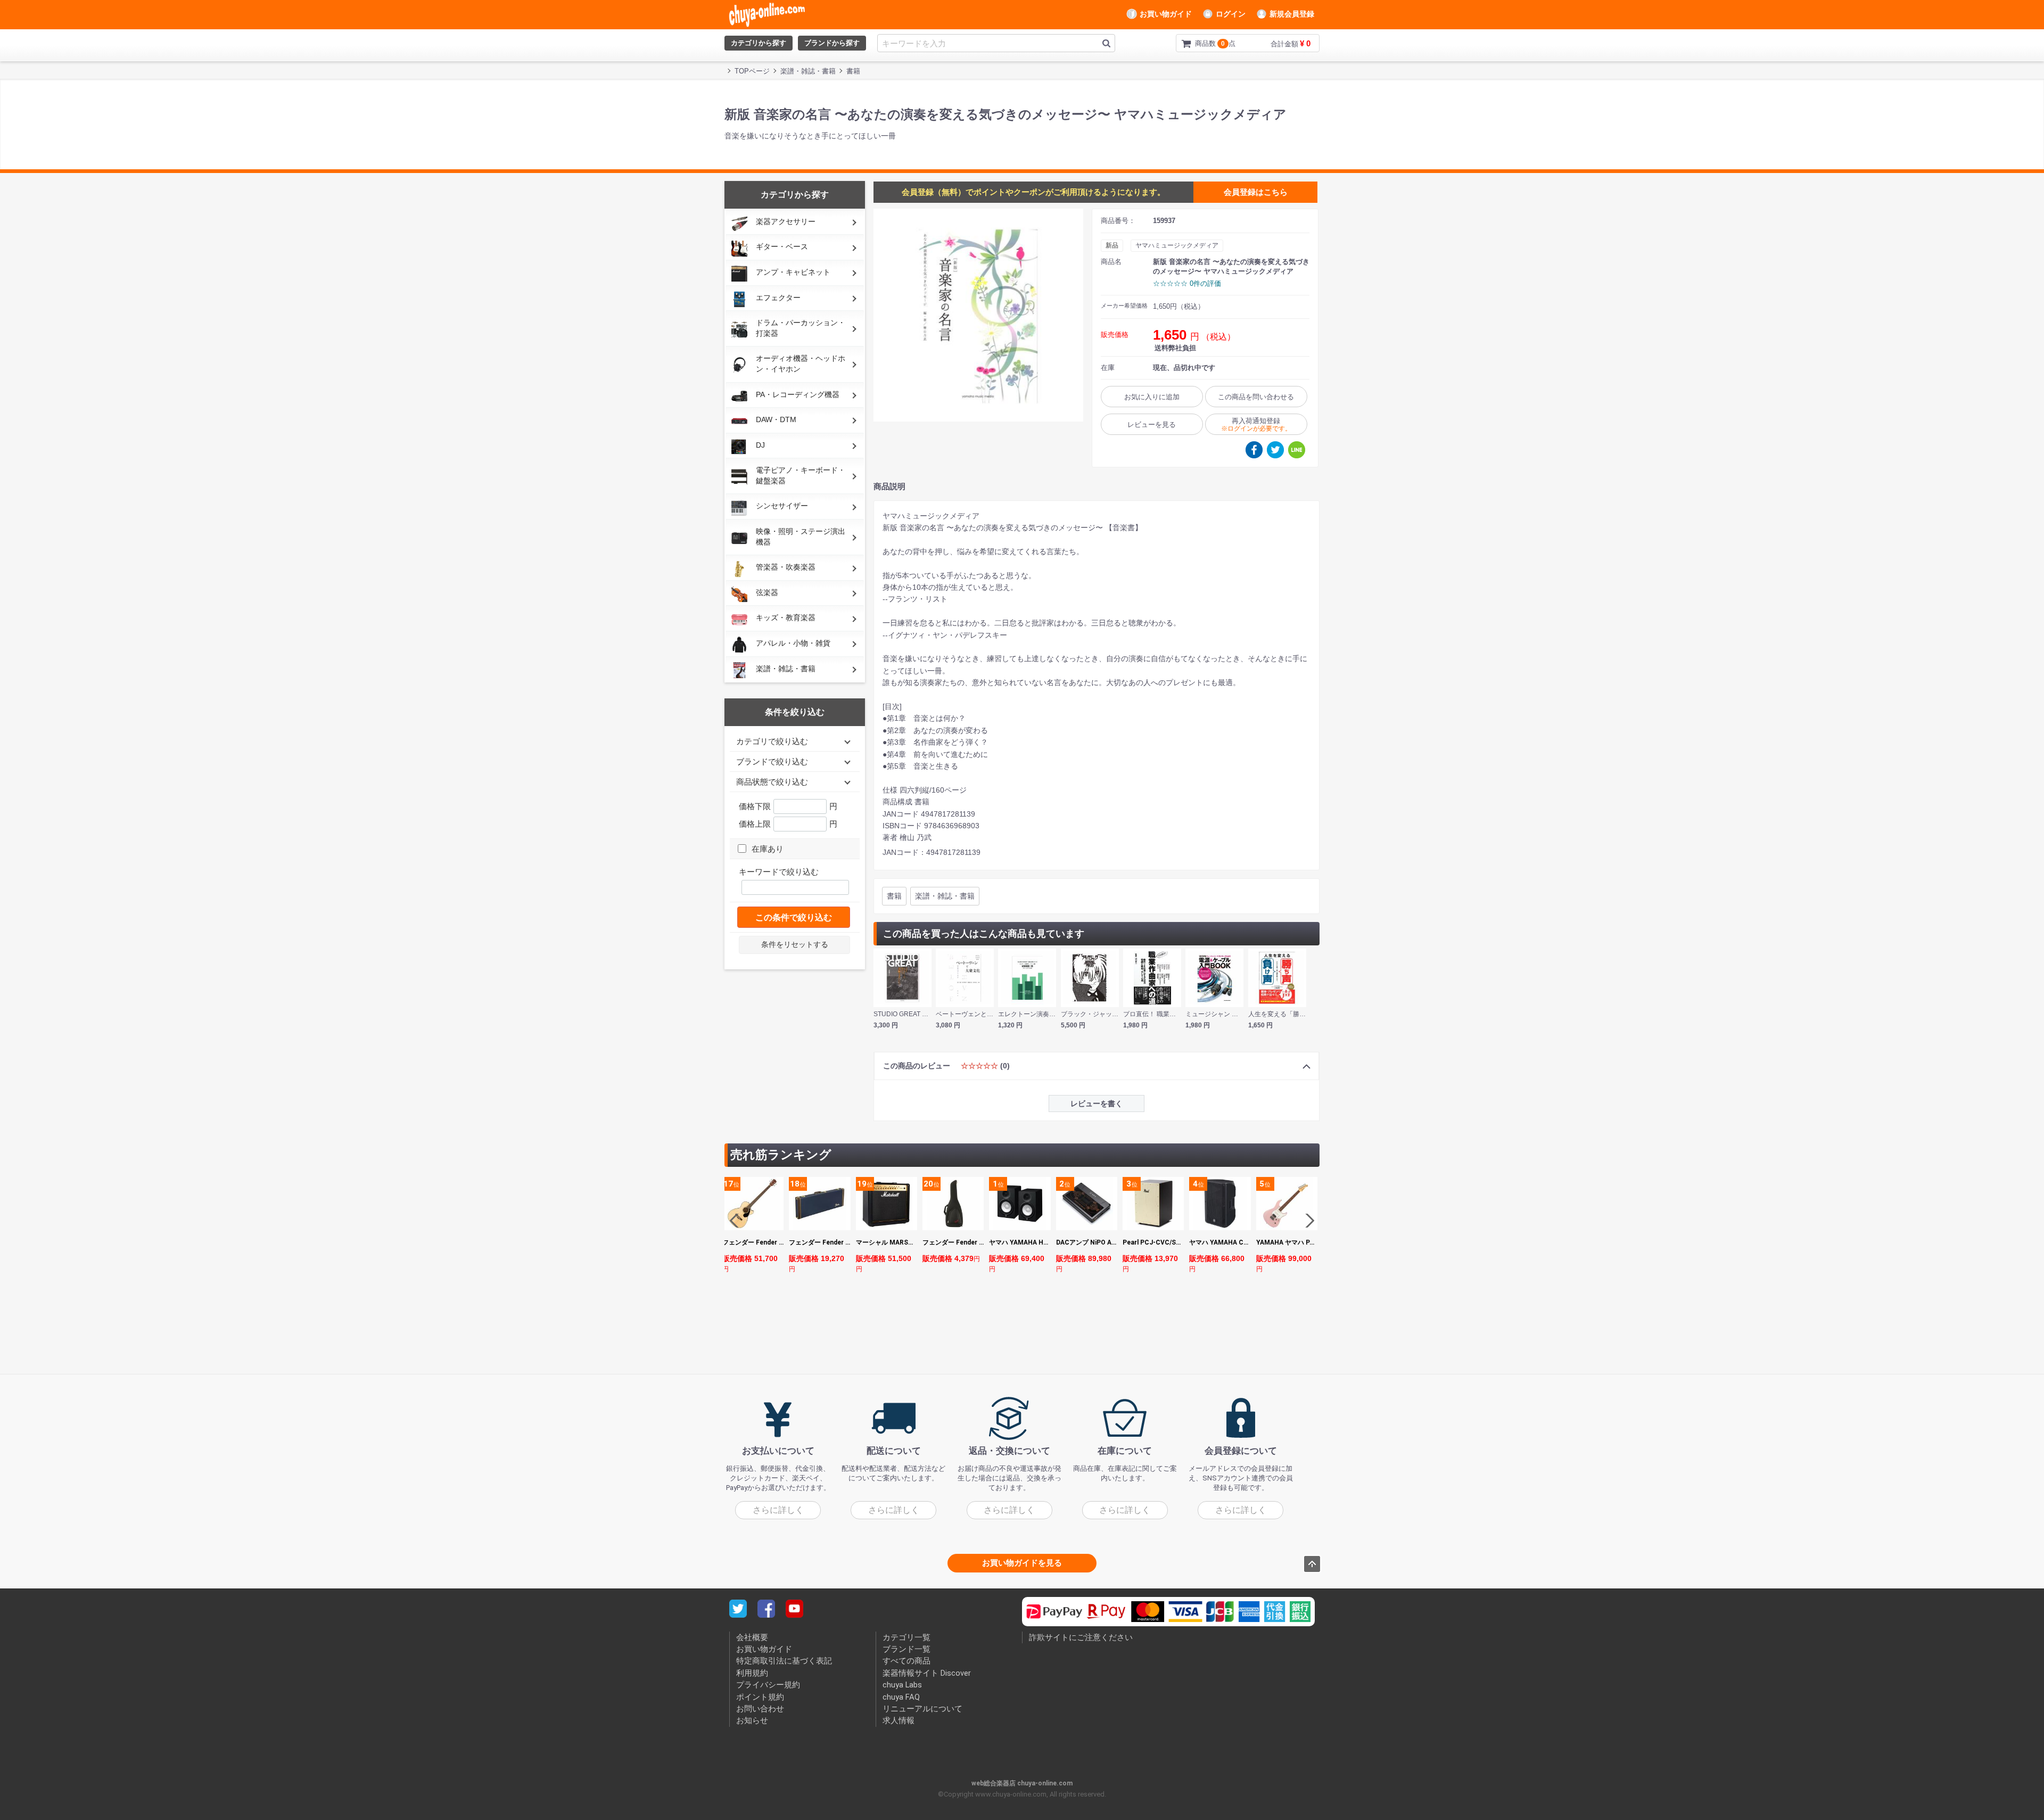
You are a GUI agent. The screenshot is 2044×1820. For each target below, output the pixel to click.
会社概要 (752, 1637)
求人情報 (899, 1720)
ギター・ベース (782, 246)
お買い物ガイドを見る (1022, 1562)
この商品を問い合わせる (1256, 397)
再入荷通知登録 (1256, 425)
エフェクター (778, 298)
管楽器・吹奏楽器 (786, 567)
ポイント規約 (760, 1697)
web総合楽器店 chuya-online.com (1022, 1783)
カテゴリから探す (759, 43)
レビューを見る (1152, 425)
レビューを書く (1097, 1103)
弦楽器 (767, 592)
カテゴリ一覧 (906, 1637)
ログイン (1231, 14)
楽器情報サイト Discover (927, 1673)
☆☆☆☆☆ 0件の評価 (1187, 283)
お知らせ (752, 1720)
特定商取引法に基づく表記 (784, 1661)
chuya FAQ (901, 1697)
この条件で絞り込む (794, 917)
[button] (1307, 1221)
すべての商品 (906, 1661)
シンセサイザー (782, 506)
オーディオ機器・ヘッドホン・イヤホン (801, 364)
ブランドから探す (832, 43)
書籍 (894, 896)
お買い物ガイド (1166, 14)
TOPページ (752, 71)
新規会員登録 (1292, 14)
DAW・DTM (776, 419)
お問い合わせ (760, 1709)
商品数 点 (1198, 43)
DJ (760, 445)
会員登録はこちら (1256, 192)
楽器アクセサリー (786, 221)
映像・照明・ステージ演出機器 (801, 537)
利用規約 (752, 1673)
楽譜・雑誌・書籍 (786, 669)
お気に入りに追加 (1152, 397)
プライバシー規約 (768, 1685)
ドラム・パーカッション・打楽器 (801, 328)
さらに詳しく (778, 1510)
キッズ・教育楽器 (786, 617)
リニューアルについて (922, 1709)
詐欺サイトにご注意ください (1081, 1637)
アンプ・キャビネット (793, 272)
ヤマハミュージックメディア (1177, 245)
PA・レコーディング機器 (798, 394)
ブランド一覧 (906, 1649)
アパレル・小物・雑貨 (793, 643)
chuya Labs (902, 1685)
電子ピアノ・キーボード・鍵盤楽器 (801, 475)
